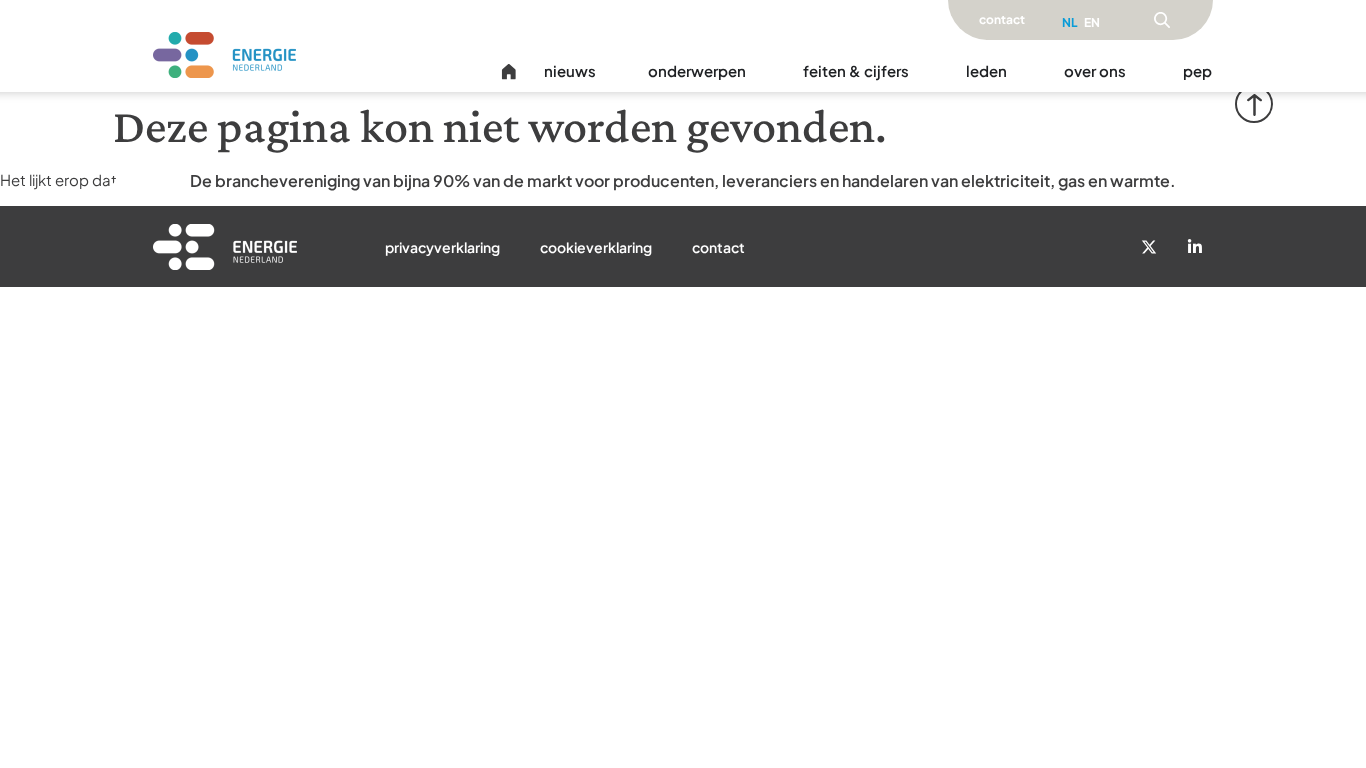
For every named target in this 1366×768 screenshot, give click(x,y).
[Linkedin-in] (1195, 247)
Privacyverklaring (442, 247)
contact (1002, 19)
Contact (718, 247)
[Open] (1162, 20)
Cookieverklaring (596, 247)
